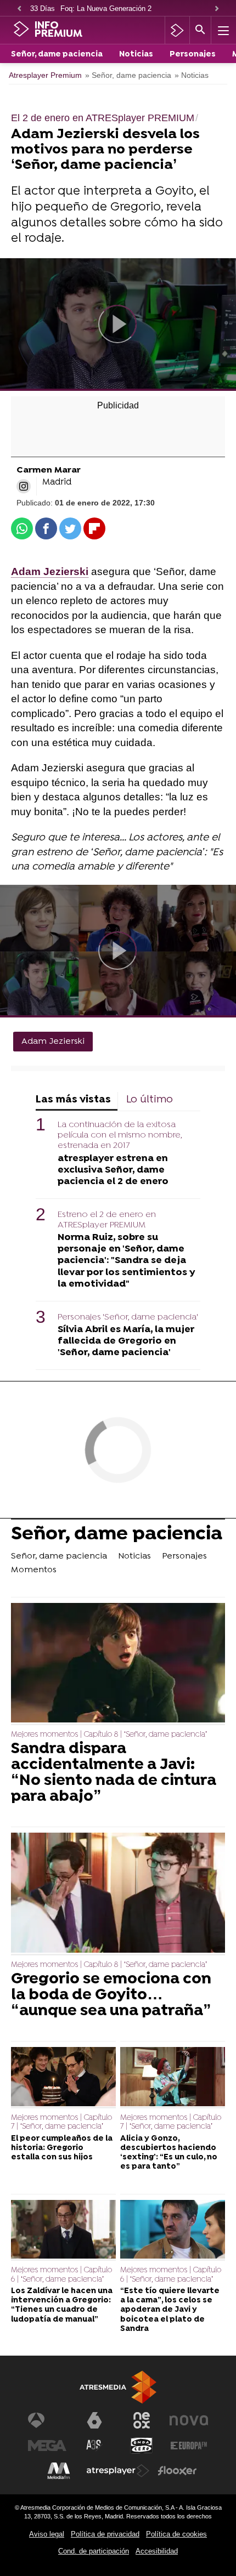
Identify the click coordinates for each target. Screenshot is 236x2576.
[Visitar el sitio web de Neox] (142, 2420)
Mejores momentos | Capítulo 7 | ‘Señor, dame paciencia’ (61, 2122)
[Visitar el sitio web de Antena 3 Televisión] (47, 2420)
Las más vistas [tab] (73, 1100)
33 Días (43, 8)
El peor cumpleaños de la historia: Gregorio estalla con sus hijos (62, 2148)
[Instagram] (24, 486)
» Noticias (192, 75)
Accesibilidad (157, 2551)
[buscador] (200, 30)
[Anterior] (19, 9)
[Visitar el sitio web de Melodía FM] (59, 2471)
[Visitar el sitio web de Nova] (189, 2420)
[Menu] (222, 30)
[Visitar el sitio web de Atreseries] (94, 2446)
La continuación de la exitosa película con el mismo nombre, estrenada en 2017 (120, 1135)
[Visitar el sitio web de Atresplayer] (118, 2471)
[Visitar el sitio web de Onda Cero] (142, 2446)
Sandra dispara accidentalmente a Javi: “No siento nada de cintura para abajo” (114, 1773)
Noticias (136, 55)
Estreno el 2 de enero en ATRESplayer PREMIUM (107, 1220)
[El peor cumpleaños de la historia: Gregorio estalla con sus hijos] (63, 2078)
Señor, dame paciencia (57, 55)
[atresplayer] (177, 30)
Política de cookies (176, 2534)
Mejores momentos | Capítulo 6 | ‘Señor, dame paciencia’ (61, 2275)
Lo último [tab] (150, 1100)
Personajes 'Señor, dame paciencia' (128, 1317)
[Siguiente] (217, 9)
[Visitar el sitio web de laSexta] (94, 2420)
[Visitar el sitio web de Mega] (47, 2446)
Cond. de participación (94, 2551)
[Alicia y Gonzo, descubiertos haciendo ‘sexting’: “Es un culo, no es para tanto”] (173, 2078)
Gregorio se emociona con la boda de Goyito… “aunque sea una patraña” (111, 1995)
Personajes (193, 55)
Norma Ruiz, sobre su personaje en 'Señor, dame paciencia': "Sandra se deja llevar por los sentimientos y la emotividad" (126, 1261)
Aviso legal (47, 2534)
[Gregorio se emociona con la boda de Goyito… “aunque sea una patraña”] (118, 1894)
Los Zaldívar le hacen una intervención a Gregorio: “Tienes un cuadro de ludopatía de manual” (62, 2305)
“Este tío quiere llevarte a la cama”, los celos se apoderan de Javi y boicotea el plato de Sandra (170, 2310)
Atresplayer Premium (45, 75)
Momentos (34, 1570)
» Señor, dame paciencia (128, 75)
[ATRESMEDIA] (118, 2387)
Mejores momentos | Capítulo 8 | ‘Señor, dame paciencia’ (109, 1735)
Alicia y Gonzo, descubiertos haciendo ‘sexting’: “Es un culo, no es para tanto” (169, 2153)
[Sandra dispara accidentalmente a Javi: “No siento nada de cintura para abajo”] (118, 1664)
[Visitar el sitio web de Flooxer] (177, 2471)
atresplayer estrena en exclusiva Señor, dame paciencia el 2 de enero (113, 1170)
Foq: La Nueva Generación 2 (106, 8)
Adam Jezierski (53, 1042)
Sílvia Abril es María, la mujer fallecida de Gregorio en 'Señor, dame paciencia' (126, 1341)
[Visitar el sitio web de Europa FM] (189, 2446)
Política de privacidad (105, 2534)
